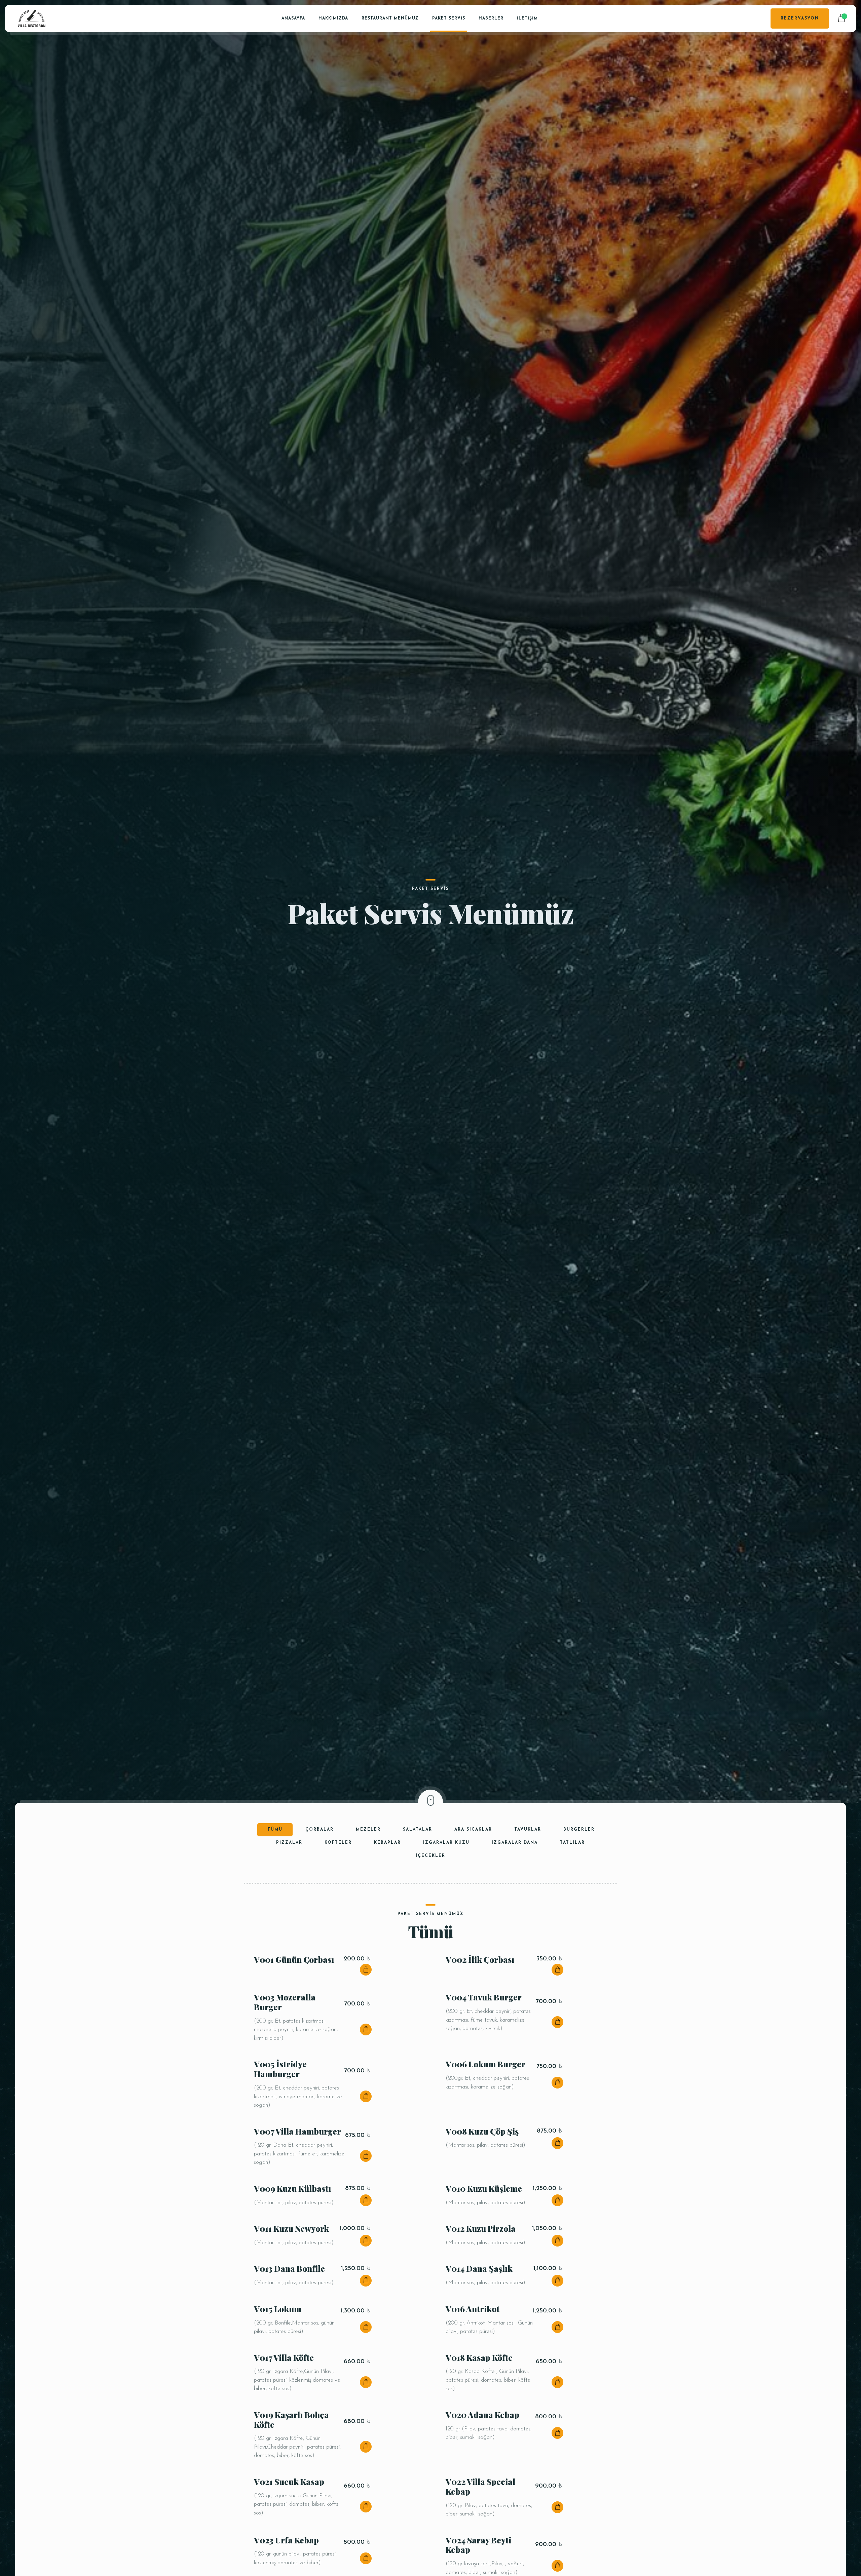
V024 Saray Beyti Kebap (478, 2545)
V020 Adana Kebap (482, 2415)
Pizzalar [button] (289, 1843)
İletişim (527, 18)
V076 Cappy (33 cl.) (334, 2161)
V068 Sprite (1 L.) (330, 1946)
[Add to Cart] (366, 2382)
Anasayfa (293, 18)
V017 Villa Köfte (284, 2357)
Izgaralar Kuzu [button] (446, 1843)
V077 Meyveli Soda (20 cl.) (532, 2161)
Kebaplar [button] (387, 1843)
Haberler (491, 18)
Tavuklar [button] (528, 1830)
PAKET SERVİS (449, 18)
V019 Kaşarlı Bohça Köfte (291, 2419)
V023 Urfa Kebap (286, 2540)
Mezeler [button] (368, 1830)
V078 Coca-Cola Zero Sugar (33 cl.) (339, 2215)
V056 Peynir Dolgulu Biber (485, 2292)
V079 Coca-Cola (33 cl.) (527, 2215)
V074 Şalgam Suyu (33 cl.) (339, 2107)
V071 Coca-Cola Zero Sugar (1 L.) (530, 2000)
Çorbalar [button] (320, 1830)
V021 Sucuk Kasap (289, 2482)
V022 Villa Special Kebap (480, 2486)
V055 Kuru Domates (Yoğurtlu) (292, 2292)
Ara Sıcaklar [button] (473, 1830)
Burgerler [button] (579, 1830)
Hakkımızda (333, 18)
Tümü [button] (275, 1830)
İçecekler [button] (430, 1856)
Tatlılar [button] (572, 1843)
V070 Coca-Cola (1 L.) (339, 2000)
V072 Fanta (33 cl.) (332, 2054)
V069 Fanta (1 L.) (521, 1946)
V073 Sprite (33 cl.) (525, 2054)
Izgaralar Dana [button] (515, 1843)
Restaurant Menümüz (390, 18)
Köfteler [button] (338, 1843)
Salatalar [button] (418, 1830)
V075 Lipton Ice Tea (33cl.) (527, 2107)
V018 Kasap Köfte (479, 2357)
